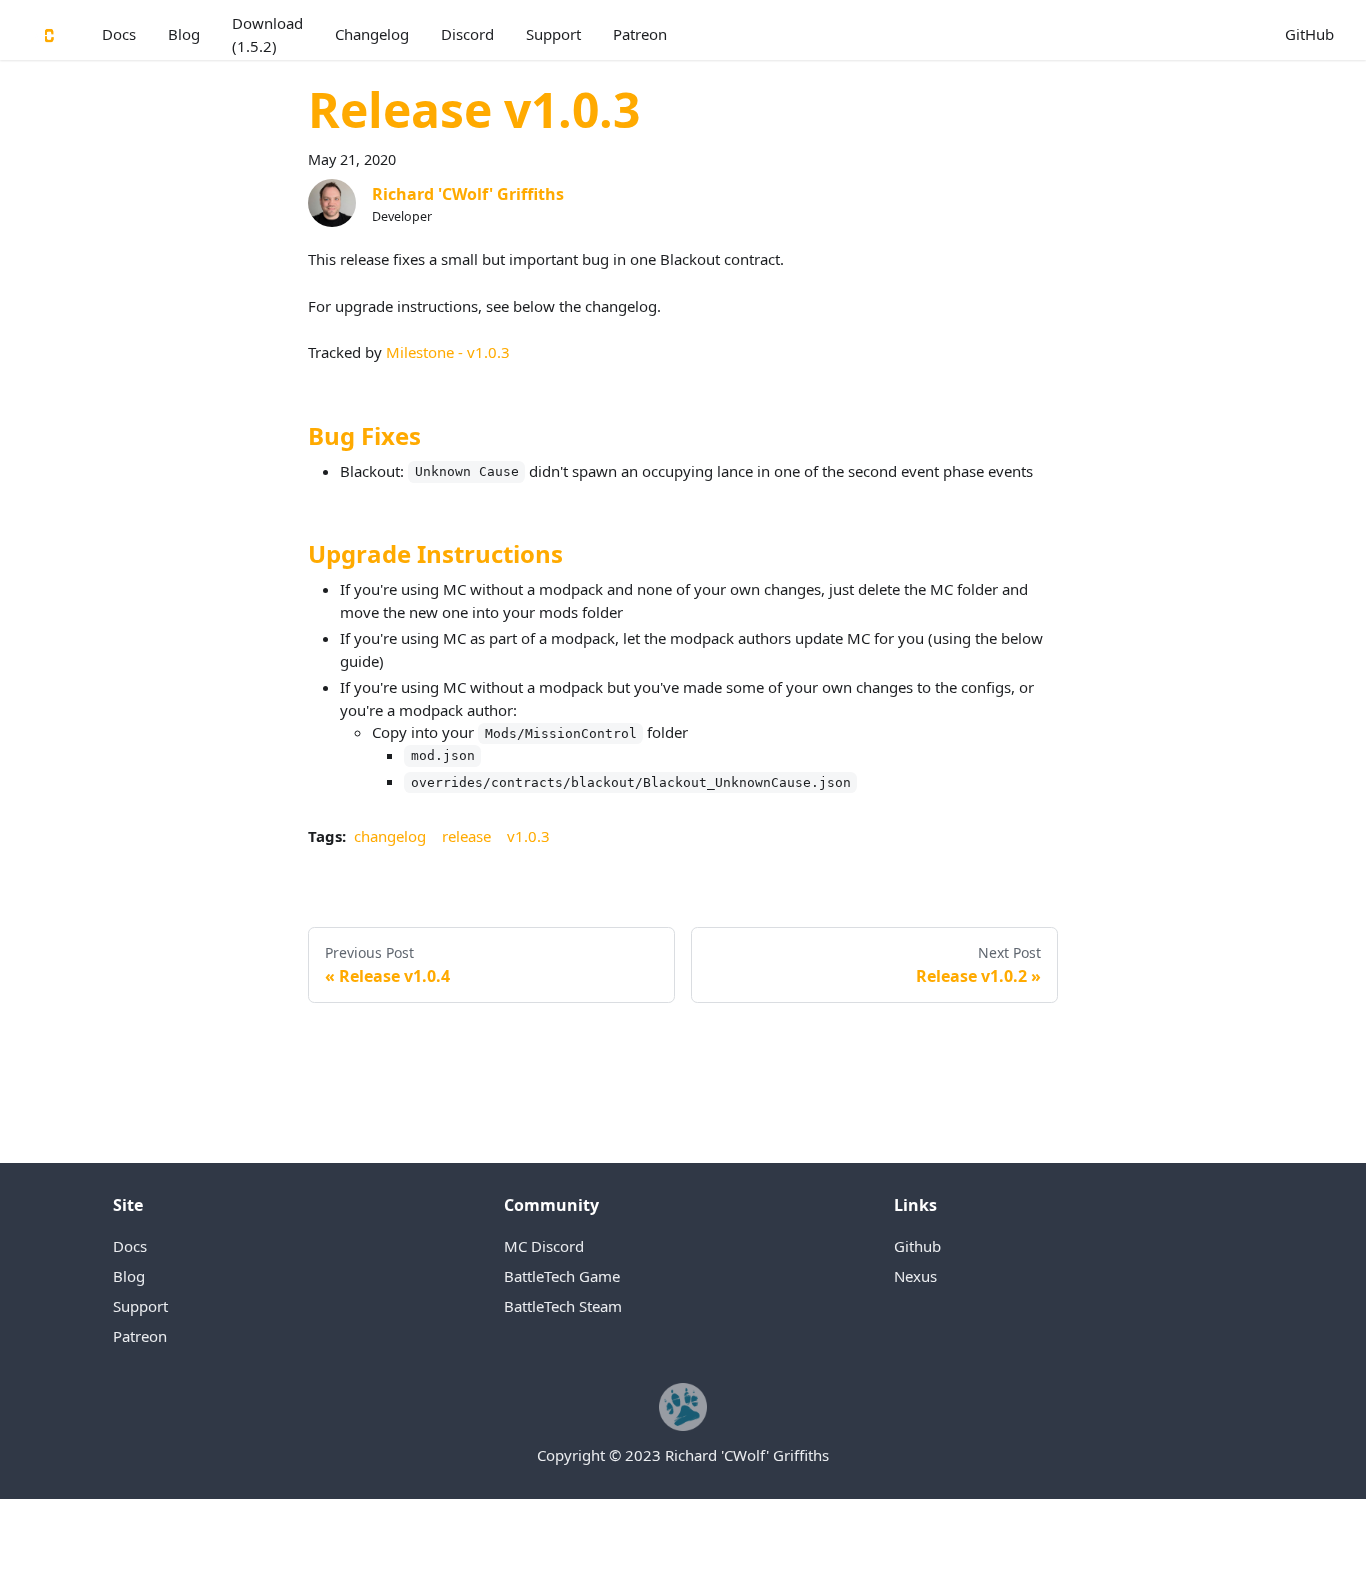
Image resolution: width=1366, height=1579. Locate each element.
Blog (184, 34)
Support (553, 34)
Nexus (915, 1276)
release (466, 836)
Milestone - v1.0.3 (448, 352)
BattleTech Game (562, 1276)
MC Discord (544, 1246)
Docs (119, 34)
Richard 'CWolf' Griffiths (468, 194)
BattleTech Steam (563, 1306)
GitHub (1309, 34)
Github (917, 1246)
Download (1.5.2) (267, 34)
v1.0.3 (528, 836)
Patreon (640, 34)
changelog (390, 836)
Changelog (372, 34)
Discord (467, 34)
